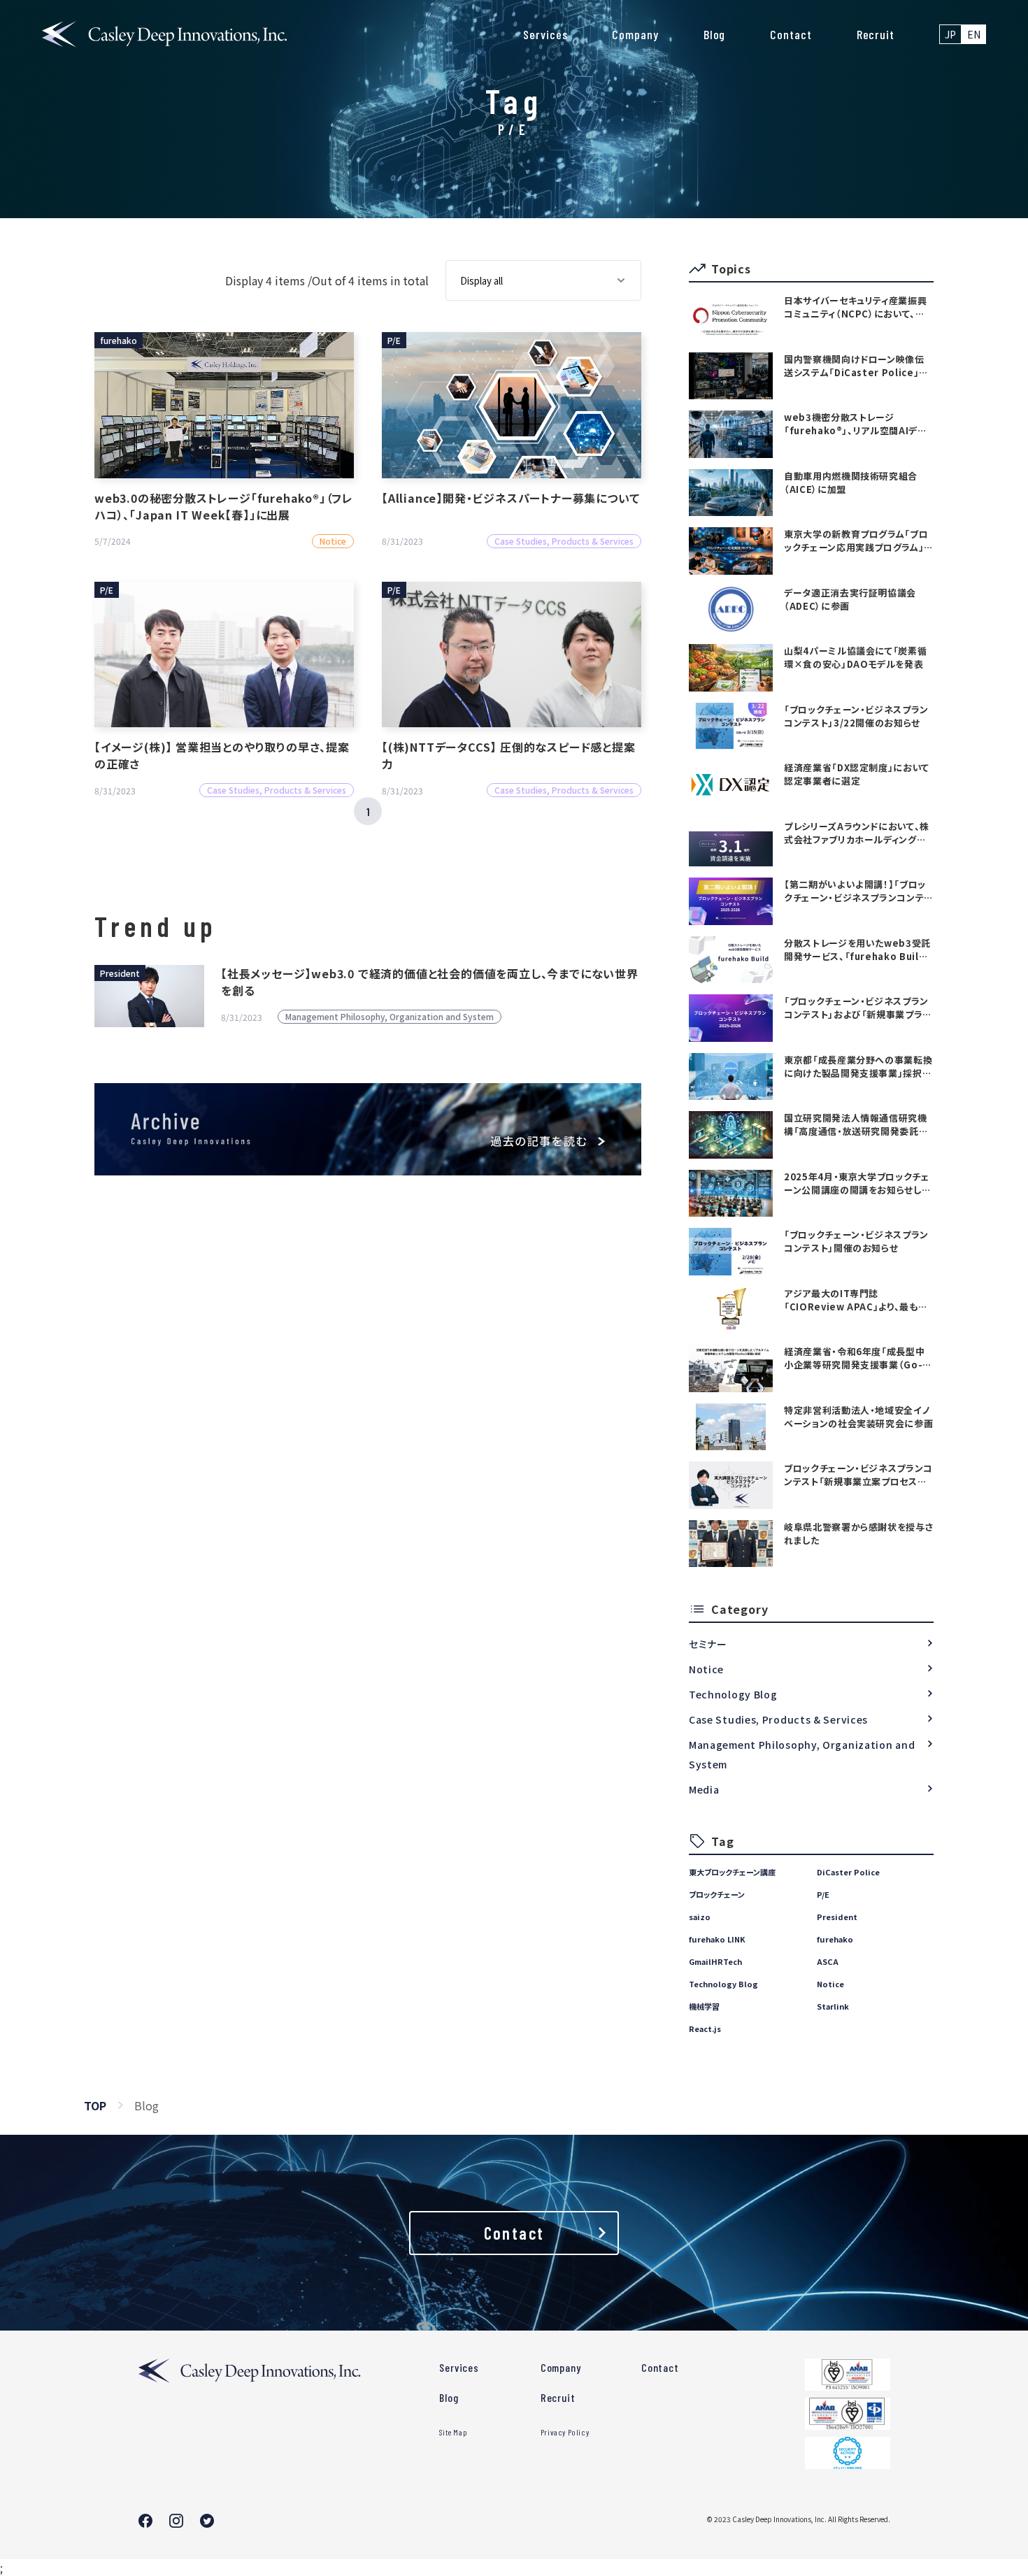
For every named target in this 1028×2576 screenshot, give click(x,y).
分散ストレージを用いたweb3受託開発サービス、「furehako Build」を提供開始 (857, 950)
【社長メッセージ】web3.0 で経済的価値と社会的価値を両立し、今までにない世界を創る (430, 982)
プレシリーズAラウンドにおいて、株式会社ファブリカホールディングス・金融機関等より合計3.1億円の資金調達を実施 (857, 833)
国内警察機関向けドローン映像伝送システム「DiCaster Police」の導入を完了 (856, 366)
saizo (700, 1917)
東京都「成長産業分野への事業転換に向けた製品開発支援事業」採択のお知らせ (858, 1066)
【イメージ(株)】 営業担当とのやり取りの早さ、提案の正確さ (222, 755)
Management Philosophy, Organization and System (802, 1754)
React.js (705, 2028)
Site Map (453, 2432)
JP (950, 34)
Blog (715, 34)
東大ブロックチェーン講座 (732, 1872)
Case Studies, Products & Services (778, 1719)
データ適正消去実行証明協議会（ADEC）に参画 (850, 599)
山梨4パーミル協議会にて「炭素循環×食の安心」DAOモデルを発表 (855, 657)
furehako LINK (717, 1939)
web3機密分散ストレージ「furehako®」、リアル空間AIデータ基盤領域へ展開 (856, 424)
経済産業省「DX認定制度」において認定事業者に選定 (857, 774)
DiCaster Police (848, 1872)
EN (974, 34)
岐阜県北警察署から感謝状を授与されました (858, 1533)
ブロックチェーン (717, 1894)
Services (545, 34)
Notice (706, 1669)
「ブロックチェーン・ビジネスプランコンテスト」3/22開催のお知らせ (856, 716)
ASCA (828, 1961)
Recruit (876, 34)
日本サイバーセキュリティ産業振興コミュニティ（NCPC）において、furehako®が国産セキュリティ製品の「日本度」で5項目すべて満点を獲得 (857, 307)
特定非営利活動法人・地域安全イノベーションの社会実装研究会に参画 (858, 1417)
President (837, 1917)
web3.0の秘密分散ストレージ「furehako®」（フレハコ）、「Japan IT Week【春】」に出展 (224, 506)
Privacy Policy (565, 2432)
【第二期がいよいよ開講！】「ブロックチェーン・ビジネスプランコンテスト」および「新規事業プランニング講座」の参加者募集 (858, 891)
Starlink (833, 2006)
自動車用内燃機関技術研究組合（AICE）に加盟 (851, 482)
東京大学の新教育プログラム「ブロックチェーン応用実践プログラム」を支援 (858, 541)
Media (704, 1789)
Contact (791, 34)
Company (635, 34)
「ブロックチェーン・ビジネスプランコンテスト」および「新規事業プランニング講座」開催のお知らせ (858, 1008)
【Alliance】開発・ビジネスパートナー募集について (511, 498)
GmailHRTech (715, 1961)
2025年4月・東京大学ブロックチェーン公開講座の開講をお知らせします (857, 1183)
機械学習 (704, 2006)
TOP (95, 2105)
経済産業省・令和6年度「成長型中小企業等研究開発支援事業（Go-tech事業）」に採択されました (854, 1358)
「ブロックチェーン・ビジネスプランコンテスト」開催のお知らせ (856, 1241)
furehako (835, 1939)
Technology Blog (733, 1694)
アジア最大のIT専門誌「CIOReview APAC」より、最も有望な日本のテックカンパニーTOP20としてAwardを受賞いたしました (856, 1300)
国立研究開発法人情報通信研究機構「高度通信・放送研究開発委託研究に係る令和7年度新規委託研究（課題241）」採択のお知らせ (856, 1124)
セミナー (708, 1644)
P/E (823, 1894)
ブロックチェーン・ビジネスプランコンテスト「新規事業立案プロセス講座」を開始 (858, 1475)
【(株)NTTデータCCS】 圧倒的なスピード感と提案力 (509, 755)
